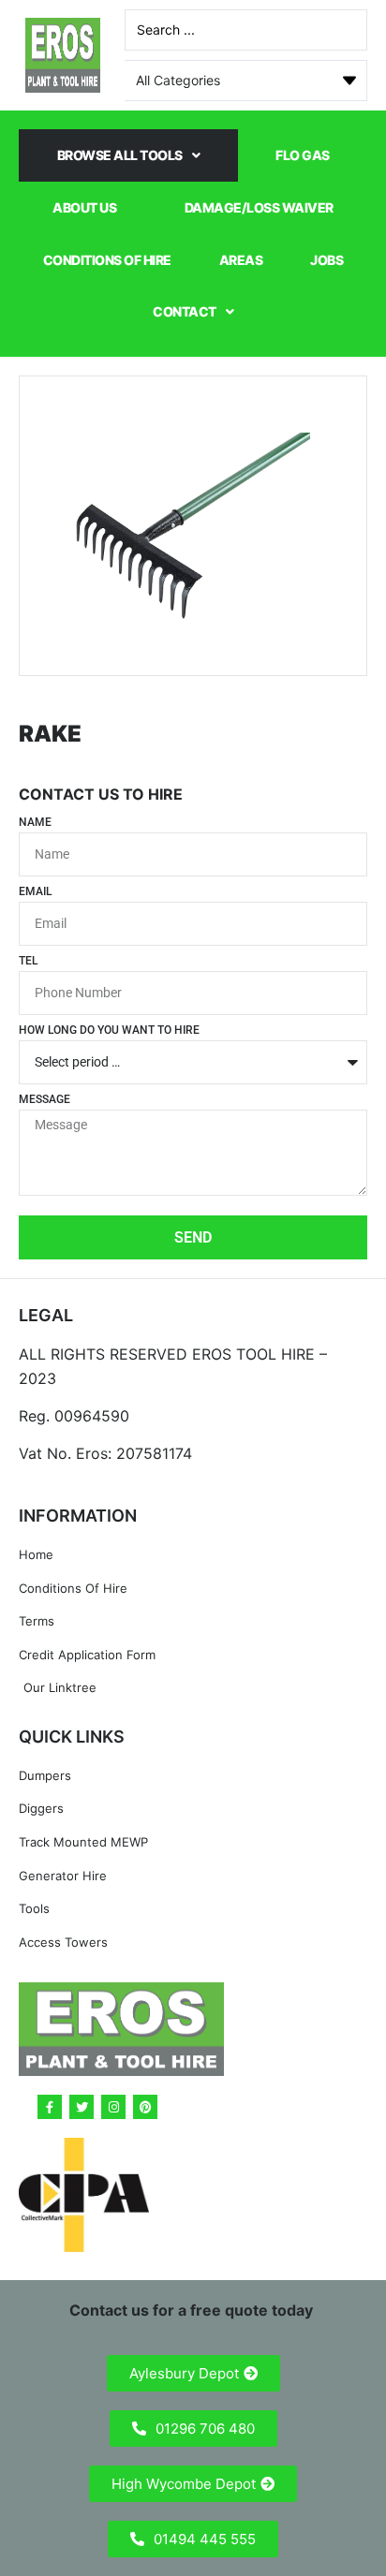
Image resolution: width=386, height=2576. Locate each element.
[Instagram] (113, 2107)
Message (45, 1100)
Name (35, 823)
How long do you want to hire (109, 1030)
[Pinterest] (145, 2107)
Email (35, 892)
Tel (28, 961)
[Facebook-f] (50, 2107)
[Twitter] (82, 2107)
